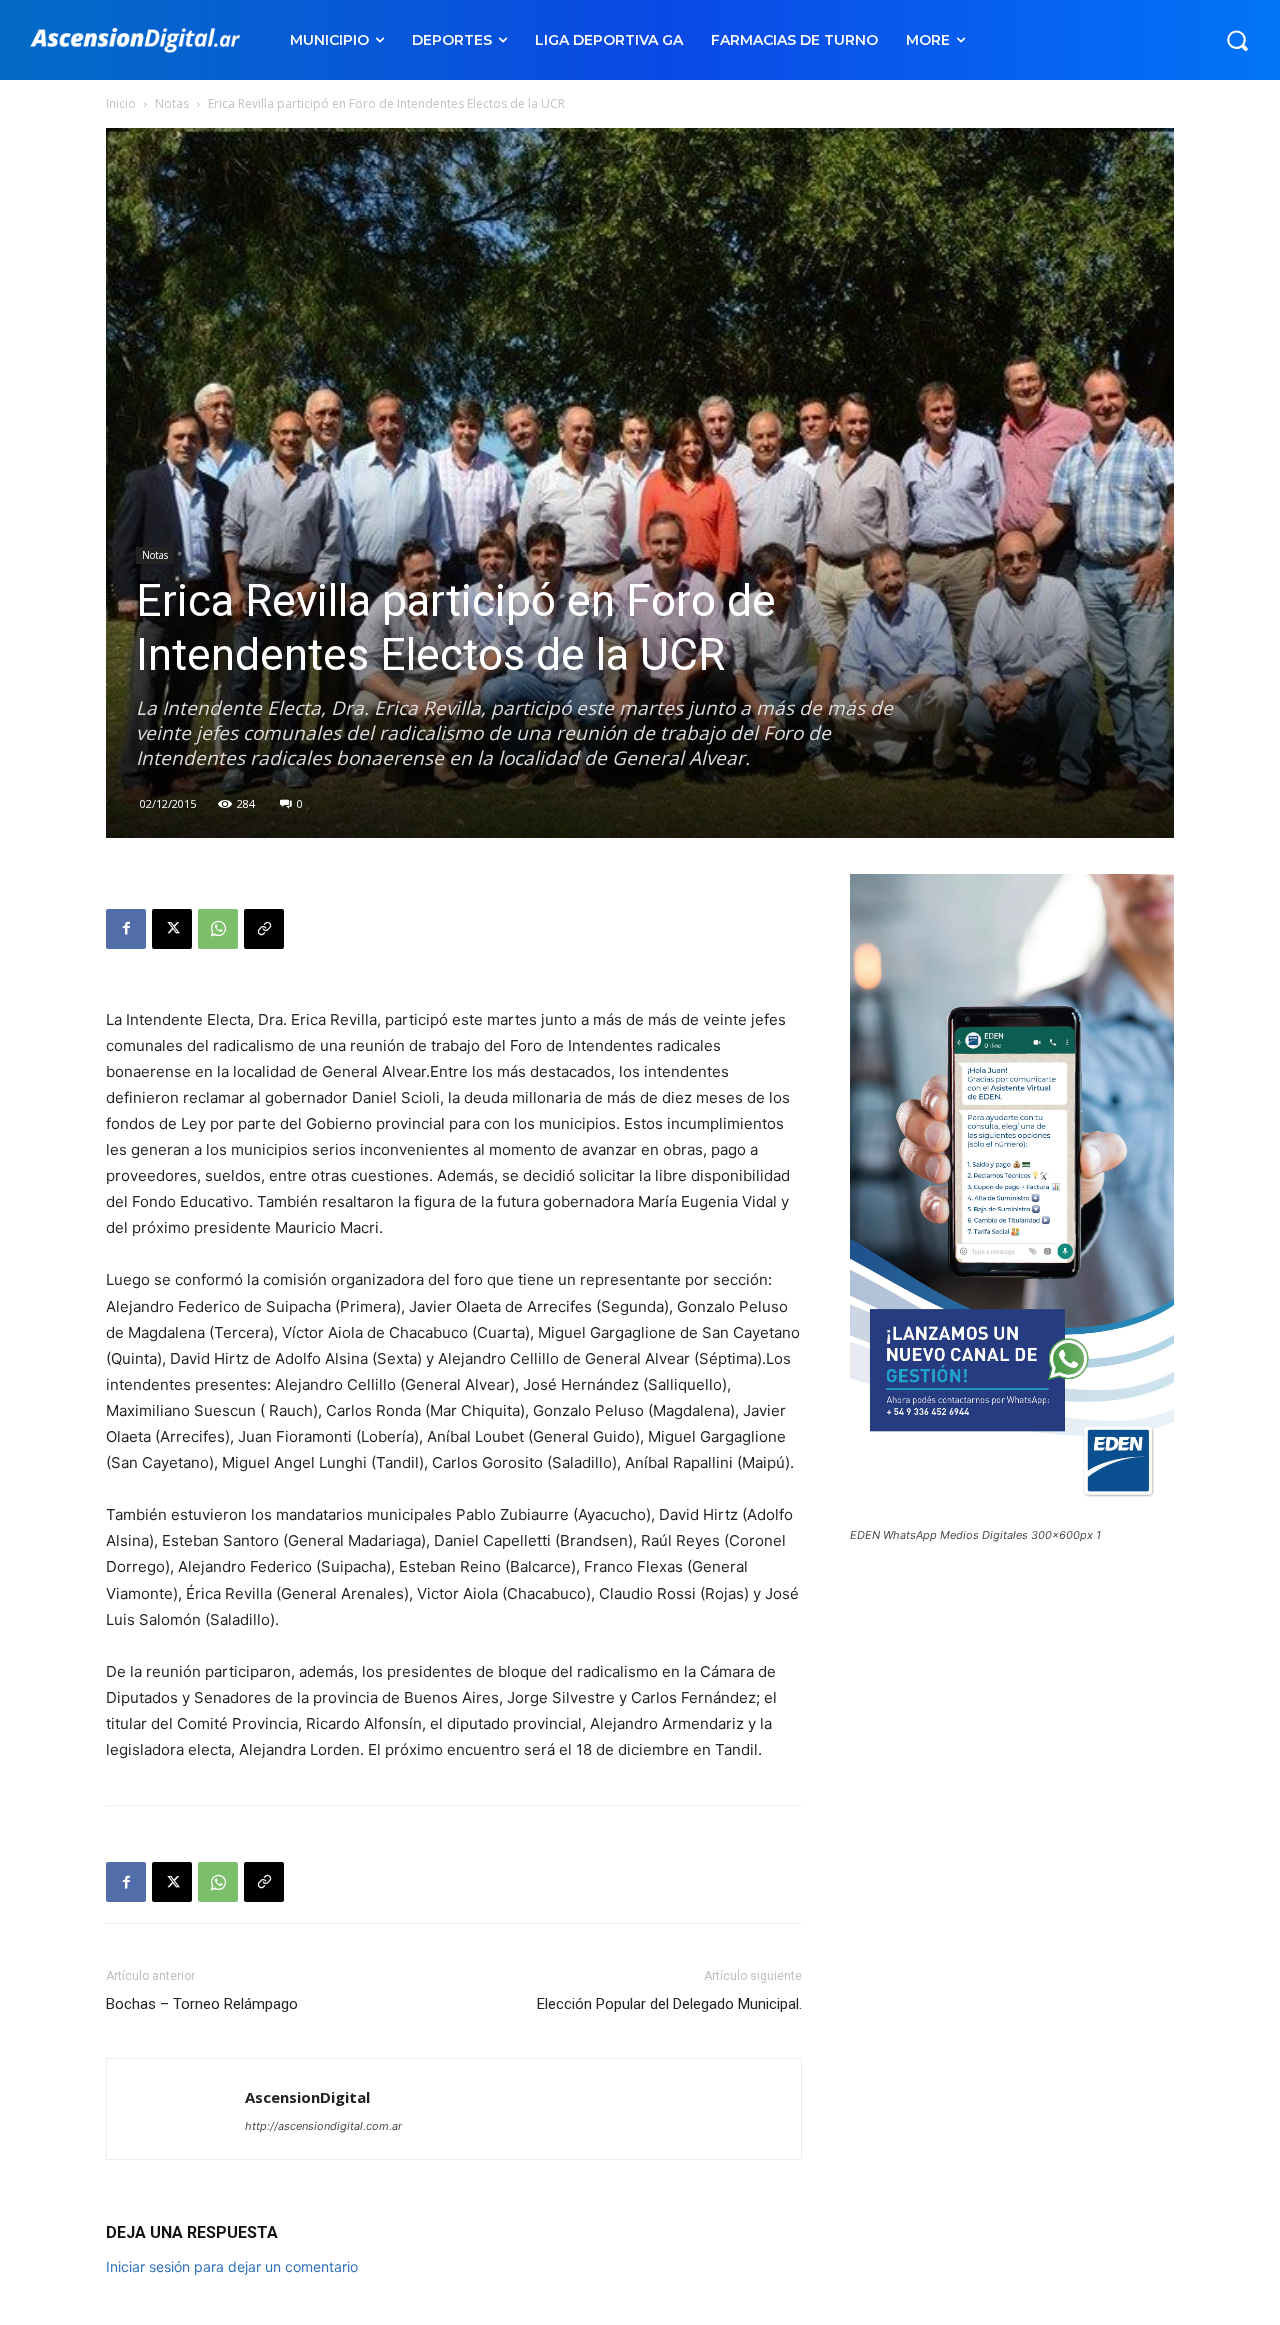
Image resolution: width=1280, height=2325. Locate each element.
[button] (1237, 40)
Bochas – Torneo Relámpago (202, 2004)
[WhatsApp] (218, 929)
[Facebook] (126, 929)
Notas (172, 103)
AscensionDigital (307, 2097)
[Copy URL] (264, 929)
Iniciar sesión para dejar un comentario (232, 2266)
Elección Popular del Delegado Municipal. (669, 2004)
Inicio (121, 103)
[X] (172, 929)
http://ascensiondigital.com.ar (323, 2126)
